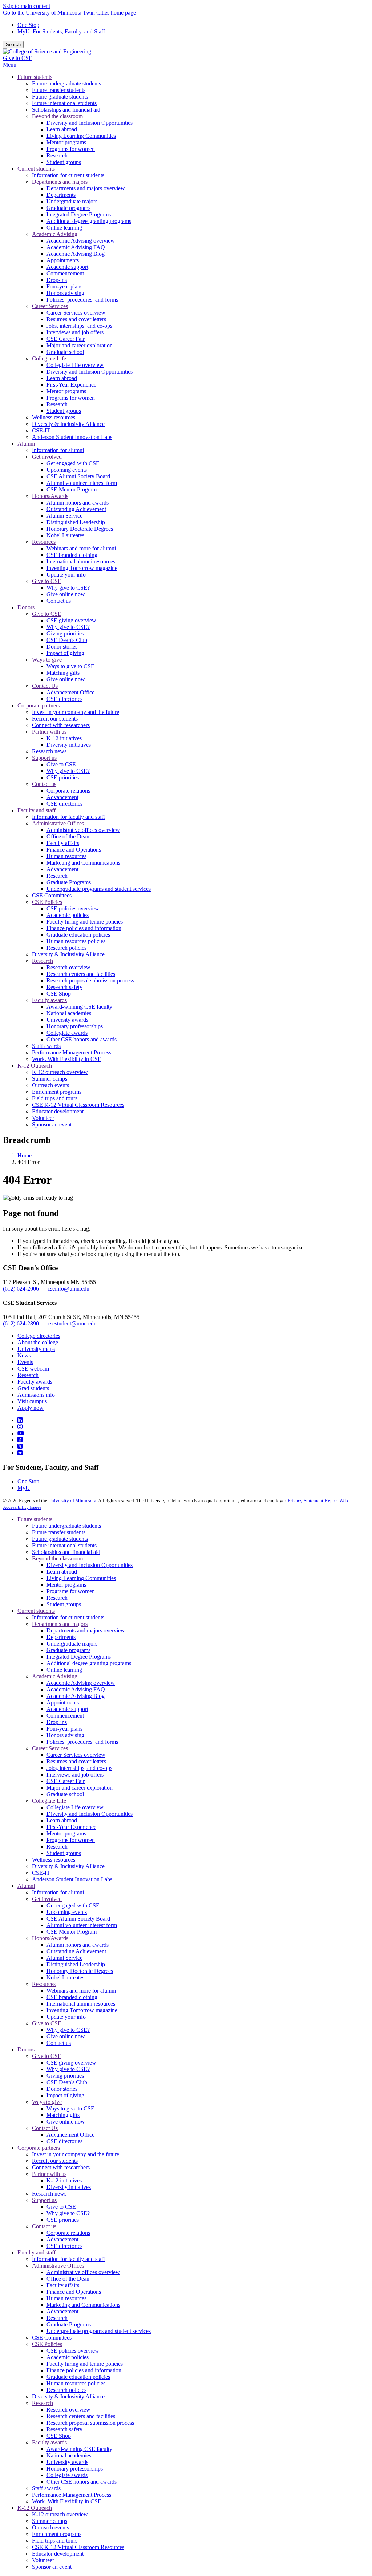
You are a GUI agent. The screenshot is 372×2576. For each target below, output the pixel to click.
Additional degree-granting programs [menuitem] (89, 221)
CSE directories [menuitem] (64, 699)
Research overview (68, 2410)
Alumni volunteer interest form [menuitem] (82, 483)
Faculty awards (35, 1382)
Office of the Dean (68, 2279)
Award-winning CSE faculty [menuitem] (79, 1007)
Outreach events (50, 2527)
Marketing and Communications (83, 2305)
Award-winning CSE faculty (79, 2449)
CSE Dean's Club (67, 2082)
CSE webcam (33, 1369)
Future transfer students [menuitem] (59, 90)
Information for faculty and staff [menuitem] (68, 817)
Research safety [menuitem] (64, 987)
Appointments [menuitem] (63, 260)
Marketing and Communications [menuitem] (83, 863)
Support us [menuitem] (44, 758)
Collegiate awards (67, 2475)
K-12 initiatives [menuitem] (64, 738)
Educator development (58, 2554)
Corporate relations (68, 2233)
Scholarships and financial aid (66, 1552)
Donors (26, 2049)
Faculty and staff (37, 2252)
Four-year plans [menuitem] (64, 286)
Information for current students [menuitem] (68, 175)
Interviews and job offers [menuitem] (75, 332)
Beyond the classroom (57, 1558)
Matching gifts (63, 2115)
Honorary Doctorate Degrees (80, 1971)
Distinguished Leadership (76, 1964)
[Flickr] (20, 1453)
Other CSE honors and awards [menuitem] (82, 1039)
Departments (61, 1637)
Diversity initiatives (69, 2187)
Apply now (31, 1408)
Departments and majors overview (86, 1630)
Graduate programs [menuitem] (68, 208)
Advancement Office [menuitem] (70, 692)
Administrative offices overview (83, 2272)
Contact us (59, 2043)
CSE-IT (41, 1873)
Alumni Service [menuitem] (64, 516)
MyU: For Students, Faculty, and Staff (61, 31)
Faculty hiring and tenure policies (85, 2364)
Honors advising (65, 1735)
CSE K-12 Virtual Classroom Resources (78, 2547)
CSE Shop (59, 2436)
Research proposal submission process (90, 2423)
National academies (69, 2455)
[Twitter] (20, 1446)
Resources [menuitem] (44, 542)
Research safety (64, 2429)
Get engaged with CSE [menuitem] (73, 463)
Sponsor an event (52, 2567)
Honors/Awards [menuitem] (50, 496)
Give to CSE (18, 58)
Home (25, 1155)
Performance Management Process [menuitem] (72, 1052)
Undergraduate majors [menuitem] (72, 201)
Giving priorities (65, 2076)
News (24, 1355)
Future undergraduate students (66, 1526)
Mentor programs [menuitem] (66, 142)
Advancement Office (70, 2135)
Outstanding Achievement (76, 1951)
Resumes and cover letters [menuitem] (76, 319)
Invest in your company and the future (76, 2154)
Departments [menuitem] (61, 195)
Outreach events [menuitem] (50, 1085)
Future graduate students (60, 1539)
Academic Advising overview (81, 1683)
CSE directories (64, 2141)
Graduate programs (68, 1650)
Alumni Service (64, 1958)
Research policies (66, 2390)
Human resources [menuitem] (66, 856)
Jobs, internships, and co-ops (79, 1768)
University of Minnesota (72, 1501)
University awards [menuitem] (67, 1020)
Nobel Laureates (65, 1977)
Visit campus (32, 1401)
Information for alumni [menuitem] (58, 450)
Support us (44, 2200)
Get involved (47, 1899)
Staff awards (46, 2488)
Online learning (64, 1670)
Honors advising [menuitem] (65, 293)
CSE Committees (52, 2338)
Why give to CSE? (68, 2030)
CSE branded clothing (72, 1997)
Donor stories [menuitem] (62, 647)
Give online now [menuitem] (66, 594)
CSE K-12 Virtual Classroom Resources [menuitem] (78, 1105)
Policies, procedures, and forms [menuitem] (82, 300)
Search (13, 45)
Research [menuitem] (57, 155)
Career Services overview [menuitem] (76, 313)
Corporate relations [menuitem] (68, 791)
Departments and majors (60, 1624)
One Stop (28, 25)
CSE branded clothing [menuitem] (72, 555)
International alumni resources (81, 2004)
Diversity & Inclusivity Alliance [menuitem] (68, 424)
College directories (39, 1336)
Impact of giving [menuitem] (65, 653)
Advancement (62, 2239)
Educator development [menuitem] (58, 1111)
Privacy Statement (306, 1501)
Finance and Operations (74, 2292)
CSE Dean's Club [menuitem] (67, 640)
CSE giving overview (71, 2063)
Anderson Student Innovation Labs (72, 1879)
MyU (24, 1488)
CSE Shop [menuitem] (59, 994)
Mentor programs (66, 1585)
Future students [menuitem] (35, 77)
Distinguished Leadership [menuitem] (76, 522)
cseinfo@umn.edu (68, 1289)
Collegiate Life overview (75, 1807)
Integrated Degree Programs (79, 1657)
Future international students (64, 1545)
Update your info (66, 2017)
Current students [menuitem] (36, 169)
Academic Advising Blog (76, 1696)
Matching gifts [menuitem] (63, 673)
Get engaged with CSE (73, 1905)
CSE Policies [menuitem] (47, 902)
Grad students (33, 1388)
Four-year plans (64, 1729)
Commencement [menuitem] (65, 273)
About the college (38, 1342)
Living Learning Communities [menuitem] (81, 136)
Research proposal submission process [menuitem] (90, 980)
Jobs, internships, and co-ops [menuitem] (79, 326)
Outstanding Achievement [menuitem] (76, 509)
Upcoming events (67, 1912)
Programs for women (71, 1591)
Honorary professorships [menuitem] (75, 1026)
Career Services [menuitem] (50, 306)
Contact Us (45, 2128)
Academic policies (68, 2357)
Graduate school (65, 1794)
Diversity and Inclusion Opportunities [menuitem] (90, 123)
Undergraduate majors (72, 1644)
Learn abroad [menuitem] (62, 129)
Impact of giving (65, 2095)
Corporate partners (39, 2148)
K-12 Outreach (35, 2508)
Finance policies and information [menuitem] (84, 928)
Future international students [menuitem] (64, 103)
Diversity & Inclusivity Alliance (68, 1866)
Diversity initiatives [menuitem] (69, 745)
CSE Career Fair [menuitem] (66, 339)
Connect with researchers (61, 2167)
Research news (49, 2194)
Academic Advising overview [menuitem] (81, 241)
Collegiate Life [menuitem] (49, 358)
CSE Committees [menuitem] (52, 895)
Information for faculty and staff (68, 2259)
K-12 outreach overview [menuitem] (60, 1072)
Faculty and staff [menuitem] (37, 810)
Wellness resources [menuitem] (54, 417)
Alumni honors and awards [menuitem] (78, 503)
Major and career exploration (80, 1788)
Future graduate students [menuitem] (60, 97)
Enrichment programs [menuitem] (57, 1092)
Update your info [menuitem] (66, 575)
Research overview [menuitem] (68, 967)
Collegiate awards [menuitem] (67, 1033)
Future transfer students (59, 1532)
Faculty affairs (63, 2285)
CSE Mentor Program (72, 1932)
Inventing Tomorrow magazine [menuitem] (82, 568)
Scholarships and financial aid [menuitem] (66, 110)
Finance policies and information (84, 2370)
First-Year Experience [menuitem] (71, 385)
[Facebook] (20, 1440)
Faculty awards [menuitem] (49, 1000)
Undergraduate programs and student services (99, 2331)
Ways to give (47, 2102)
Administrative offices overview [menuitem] (83, 830)
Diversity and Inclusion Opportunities (90, 1565)
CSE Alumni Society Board (78, 1919)
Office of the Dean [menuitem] (68, 836)
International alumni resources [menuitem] (81, 561)
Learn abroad (62, 1572)
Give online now (66, 2036)
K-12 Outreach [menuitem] (35, 1066)
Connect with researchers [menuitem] (61, 725)
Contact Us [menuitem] (45, 686)
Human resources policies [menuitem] (76, 941)
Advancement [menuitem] (62, 797)
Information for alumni (58, 1892)
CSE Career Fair (66, 1781)
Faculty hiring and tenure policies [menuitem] (85, 922)
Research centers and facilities (81, 2416)
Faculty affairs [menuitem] (63, 843)
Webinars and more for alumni (81, 1991)
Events (25, 1362)
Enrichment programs (57, 2534)
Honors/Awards (50, 1938)
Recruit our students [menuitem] (55, 719)
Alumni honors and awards (78, 1945)
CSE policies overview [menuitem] (73, 908)
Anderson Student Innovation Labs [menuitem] (72, 437)
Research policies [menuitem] (66, 948)
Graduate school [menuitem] (65, 352)
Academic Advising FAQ (76, 1689)
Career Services (50, 1748)
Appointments (63, 1702)
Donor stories (62, 2089)
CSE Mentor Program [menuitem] (72, 489)
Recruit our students (55, 2161)
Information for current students (68, 1617)
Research (28, 1375)
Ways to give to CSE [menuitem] (70, 666)
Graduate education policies (78, 2377)
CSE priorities (63, 2220)
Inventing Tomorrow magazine (82, 2010)
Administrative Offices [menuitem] (58, 823)
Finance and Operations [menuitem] (74, 850)
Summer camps (50, 2521)
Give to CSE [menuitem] (47, 581)
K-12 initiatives (64, 2180)
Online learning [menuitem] (64, 228)
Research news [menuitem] (49, 751)
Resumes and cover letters (76, 1761)
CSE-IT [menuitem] (41, 430)
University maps (36, 1349)
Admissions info (36, 1395)
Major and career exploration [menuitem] (80, 345)
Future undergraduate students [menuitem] (66, 83)
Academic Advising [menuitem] (55, 234)
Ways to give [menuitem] (47, 660)
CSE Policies (47, 2344)
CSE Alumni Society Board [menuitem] (78, 476)
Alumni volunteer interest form (82, 1925)
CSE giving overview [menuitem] (71, 620)
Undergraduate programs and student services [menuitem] (99, 889)
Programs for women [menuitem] (71, 149)
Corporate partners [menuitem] (39, 705)
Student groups (64, 1604)
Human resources (66, 2298)
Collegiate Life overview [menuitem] (75, 365)
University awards (67, 2462)
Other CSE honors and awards (82, 2482)
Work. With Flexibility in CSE (67, 2501)
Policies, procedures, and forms (82, 1742)
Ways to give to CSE (70, 2108)
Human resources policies (76, 2383)
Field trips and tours (55, 2541)
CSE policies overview (73, 2351)
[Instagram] (20, 1427)
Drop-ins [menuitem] (57, 280)
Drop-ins (57, 1722)
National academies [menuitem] (69, 1013)
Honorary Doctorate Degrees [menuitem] (80, 529)
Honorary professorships (75, 2469)
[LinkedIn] (20, 1420)
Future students (35, 1519)
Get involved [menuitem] (47, 457)
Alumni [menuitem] (26, 444)
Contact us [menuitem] (59, 601)
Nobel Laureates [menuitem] (65, 535)
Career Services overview (76, 1755)
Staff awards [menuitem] (46, 1046)
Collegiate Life (49, 1801)
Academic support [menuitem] (67, 267)
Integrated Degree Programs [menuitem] (79, 214)
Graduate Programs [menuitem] (69, 882)
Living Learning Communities (81, 1578)
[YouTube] (21, 1433)
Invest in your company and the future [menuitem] (76, 712)
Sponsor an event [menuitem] (52, 1124)
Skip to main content (27, 6)
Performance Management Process (72, 2495)
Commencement (65, 1716)
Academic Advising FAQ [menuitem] (76, 247)
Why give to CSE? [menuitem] (68, 588)
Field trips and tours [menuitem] (55, 1098)
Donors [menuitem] (26, 607)
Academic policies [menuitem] (68, 915)
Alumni (26, 1886)
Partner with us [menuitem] (49, 732)
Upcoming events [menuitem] (67, 470)
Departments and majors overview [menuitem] (86, 188)
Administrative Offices (58, 2266)
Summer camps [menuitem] (50, 1079)
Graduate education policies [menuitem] (78, 935)
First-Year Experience (71, 1827)
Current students (36, 1611)
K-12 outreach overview (60, 2514)
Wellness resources (54, 1860)
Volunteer (43, 2560)
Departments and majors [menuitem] (60, 182)
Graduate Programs (69, 2324)
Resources (44, 1984)
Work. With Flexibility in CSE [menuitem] (67, 1059)
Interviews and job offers (75, 1775)
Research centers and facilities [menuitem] (81, 974)
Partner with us (49, 2174)
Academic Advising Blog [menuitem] (76, 254)
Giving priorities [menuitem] (65, 633)
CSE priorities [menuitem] (63, 777)
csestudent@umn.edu (72, 1323)
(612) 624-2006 (21, 1289)
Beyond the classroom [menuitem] (57, 116)
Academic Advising (55, 1676)
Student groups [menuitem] (64, 162)
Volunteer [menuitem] (43, 1118)
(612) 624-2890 (21, 1323)
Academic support (67, 1709)
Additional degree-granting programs (89, 1663)
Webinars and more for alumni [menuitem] (81, 548)
